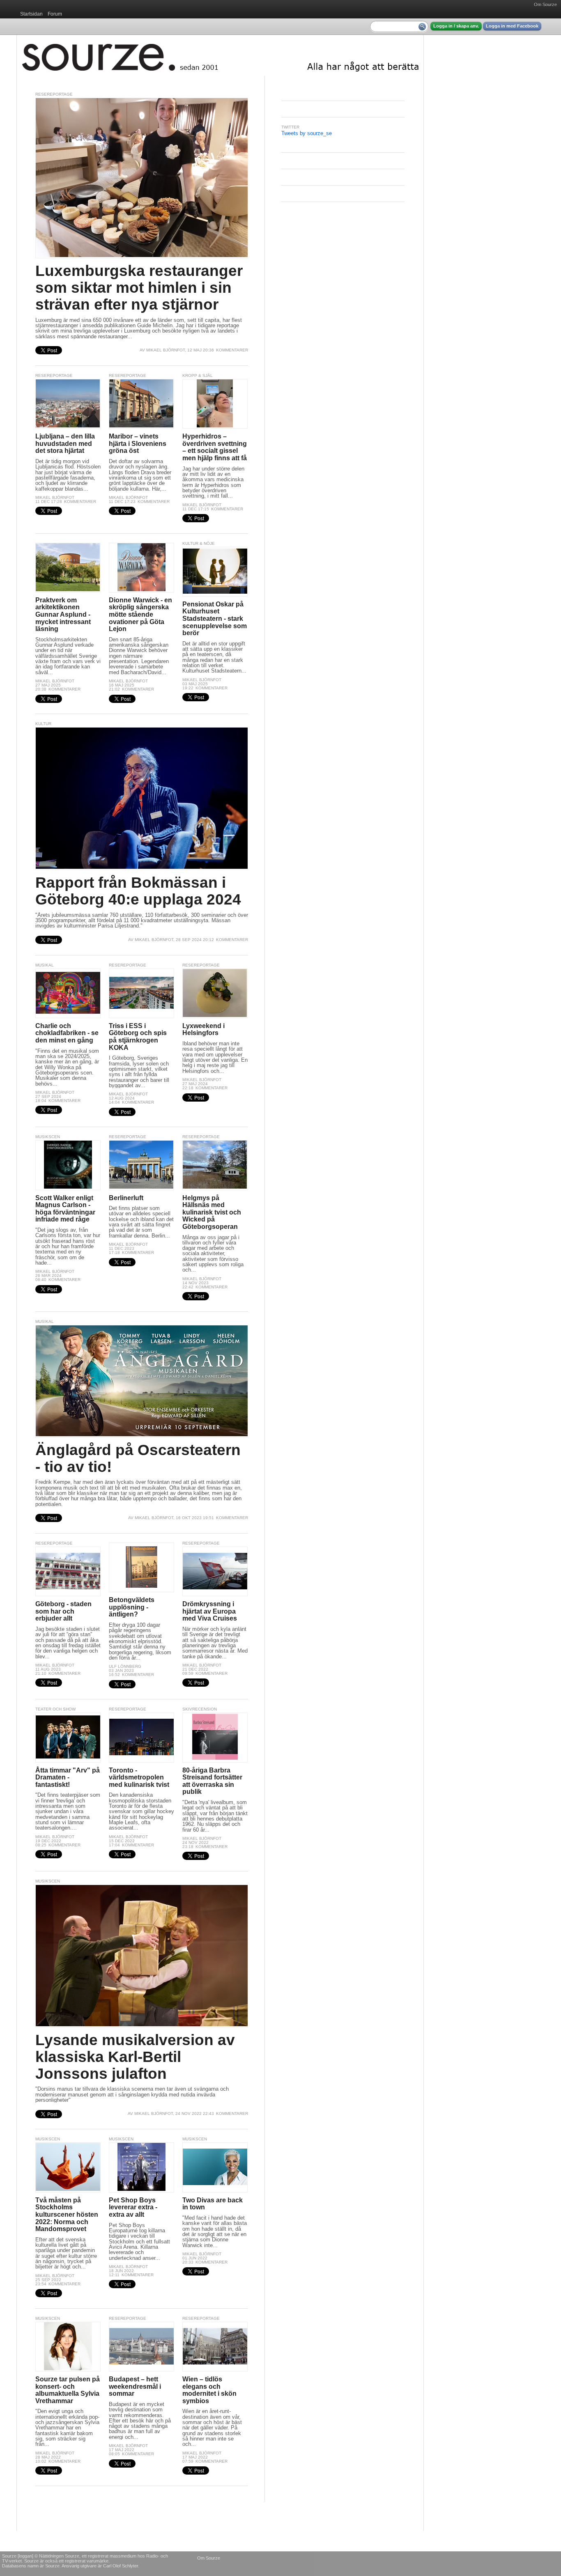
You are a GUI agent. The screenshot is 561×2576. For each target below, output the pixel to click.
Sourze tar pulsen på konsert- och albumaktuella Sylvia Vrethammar (68, 2390)
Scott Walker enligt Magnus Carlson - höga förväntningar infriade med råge (65, 1209)
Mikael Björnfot (166, 350)
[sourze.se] (220, 55)
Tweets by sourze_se (307, 133)
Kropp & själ (198, 375)
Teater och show (55, 1709)
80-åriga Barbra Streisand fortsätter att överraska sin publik (212, 1781)
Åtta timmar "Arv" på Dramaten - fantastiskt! (68, 1777)
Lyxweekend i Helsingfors (203, 1030)
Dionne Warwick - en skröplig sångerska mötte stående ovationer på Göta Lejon (140, 614)
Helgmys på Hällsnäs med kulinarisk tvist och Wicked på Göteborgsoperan (212, 1212)
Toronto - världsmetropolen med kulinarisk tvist (139, 1777)
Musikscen (48, 1137)
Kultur (43, 724)
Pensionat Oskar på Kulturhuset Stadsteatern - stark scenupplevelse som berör (215, 619)
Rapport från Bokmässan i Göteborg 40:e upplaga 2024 (138, 891)
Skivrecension (200, 1709)
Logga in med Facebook (512, 26)
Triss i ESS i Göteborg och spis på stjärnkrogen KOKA (138, 1037)
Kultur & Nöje (199, 543)
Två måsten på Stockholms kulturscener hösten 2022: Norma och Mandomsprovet (67, 2214)
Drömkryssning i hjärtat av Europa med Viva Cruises (210, 1611)
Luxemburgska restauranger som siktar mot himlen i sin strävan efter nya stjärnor (139, 287)
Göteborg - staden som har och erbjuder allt (63, 1611)
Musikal (45, 965)
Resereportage (54, 94)
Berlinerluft (126, 1198)
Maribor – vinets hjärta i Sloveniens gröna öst (138, 443)
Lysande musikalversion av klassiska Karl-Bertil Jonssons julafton (135, 2057)
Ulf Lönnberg (125, 1666)
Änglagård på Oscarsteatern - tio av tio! (138, 1458)
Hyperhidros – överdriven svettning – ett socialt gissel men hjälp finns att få (215, 447)
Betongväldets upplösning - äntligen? (132, 1607)
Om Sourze (545, 5)
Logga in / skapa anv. (456, 26)
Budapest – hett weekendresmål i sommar (135, 2386)
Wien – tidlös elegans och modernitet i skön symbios (209, 2390)
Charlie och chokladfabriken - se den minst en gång (67, 1033)
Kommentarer (232, 350)
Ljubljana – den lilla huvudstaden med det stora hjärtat (65, 443)
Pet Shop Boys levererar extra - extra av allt (133, 2207)
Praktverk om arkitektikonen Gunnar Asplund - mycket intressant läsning (63, 614)
